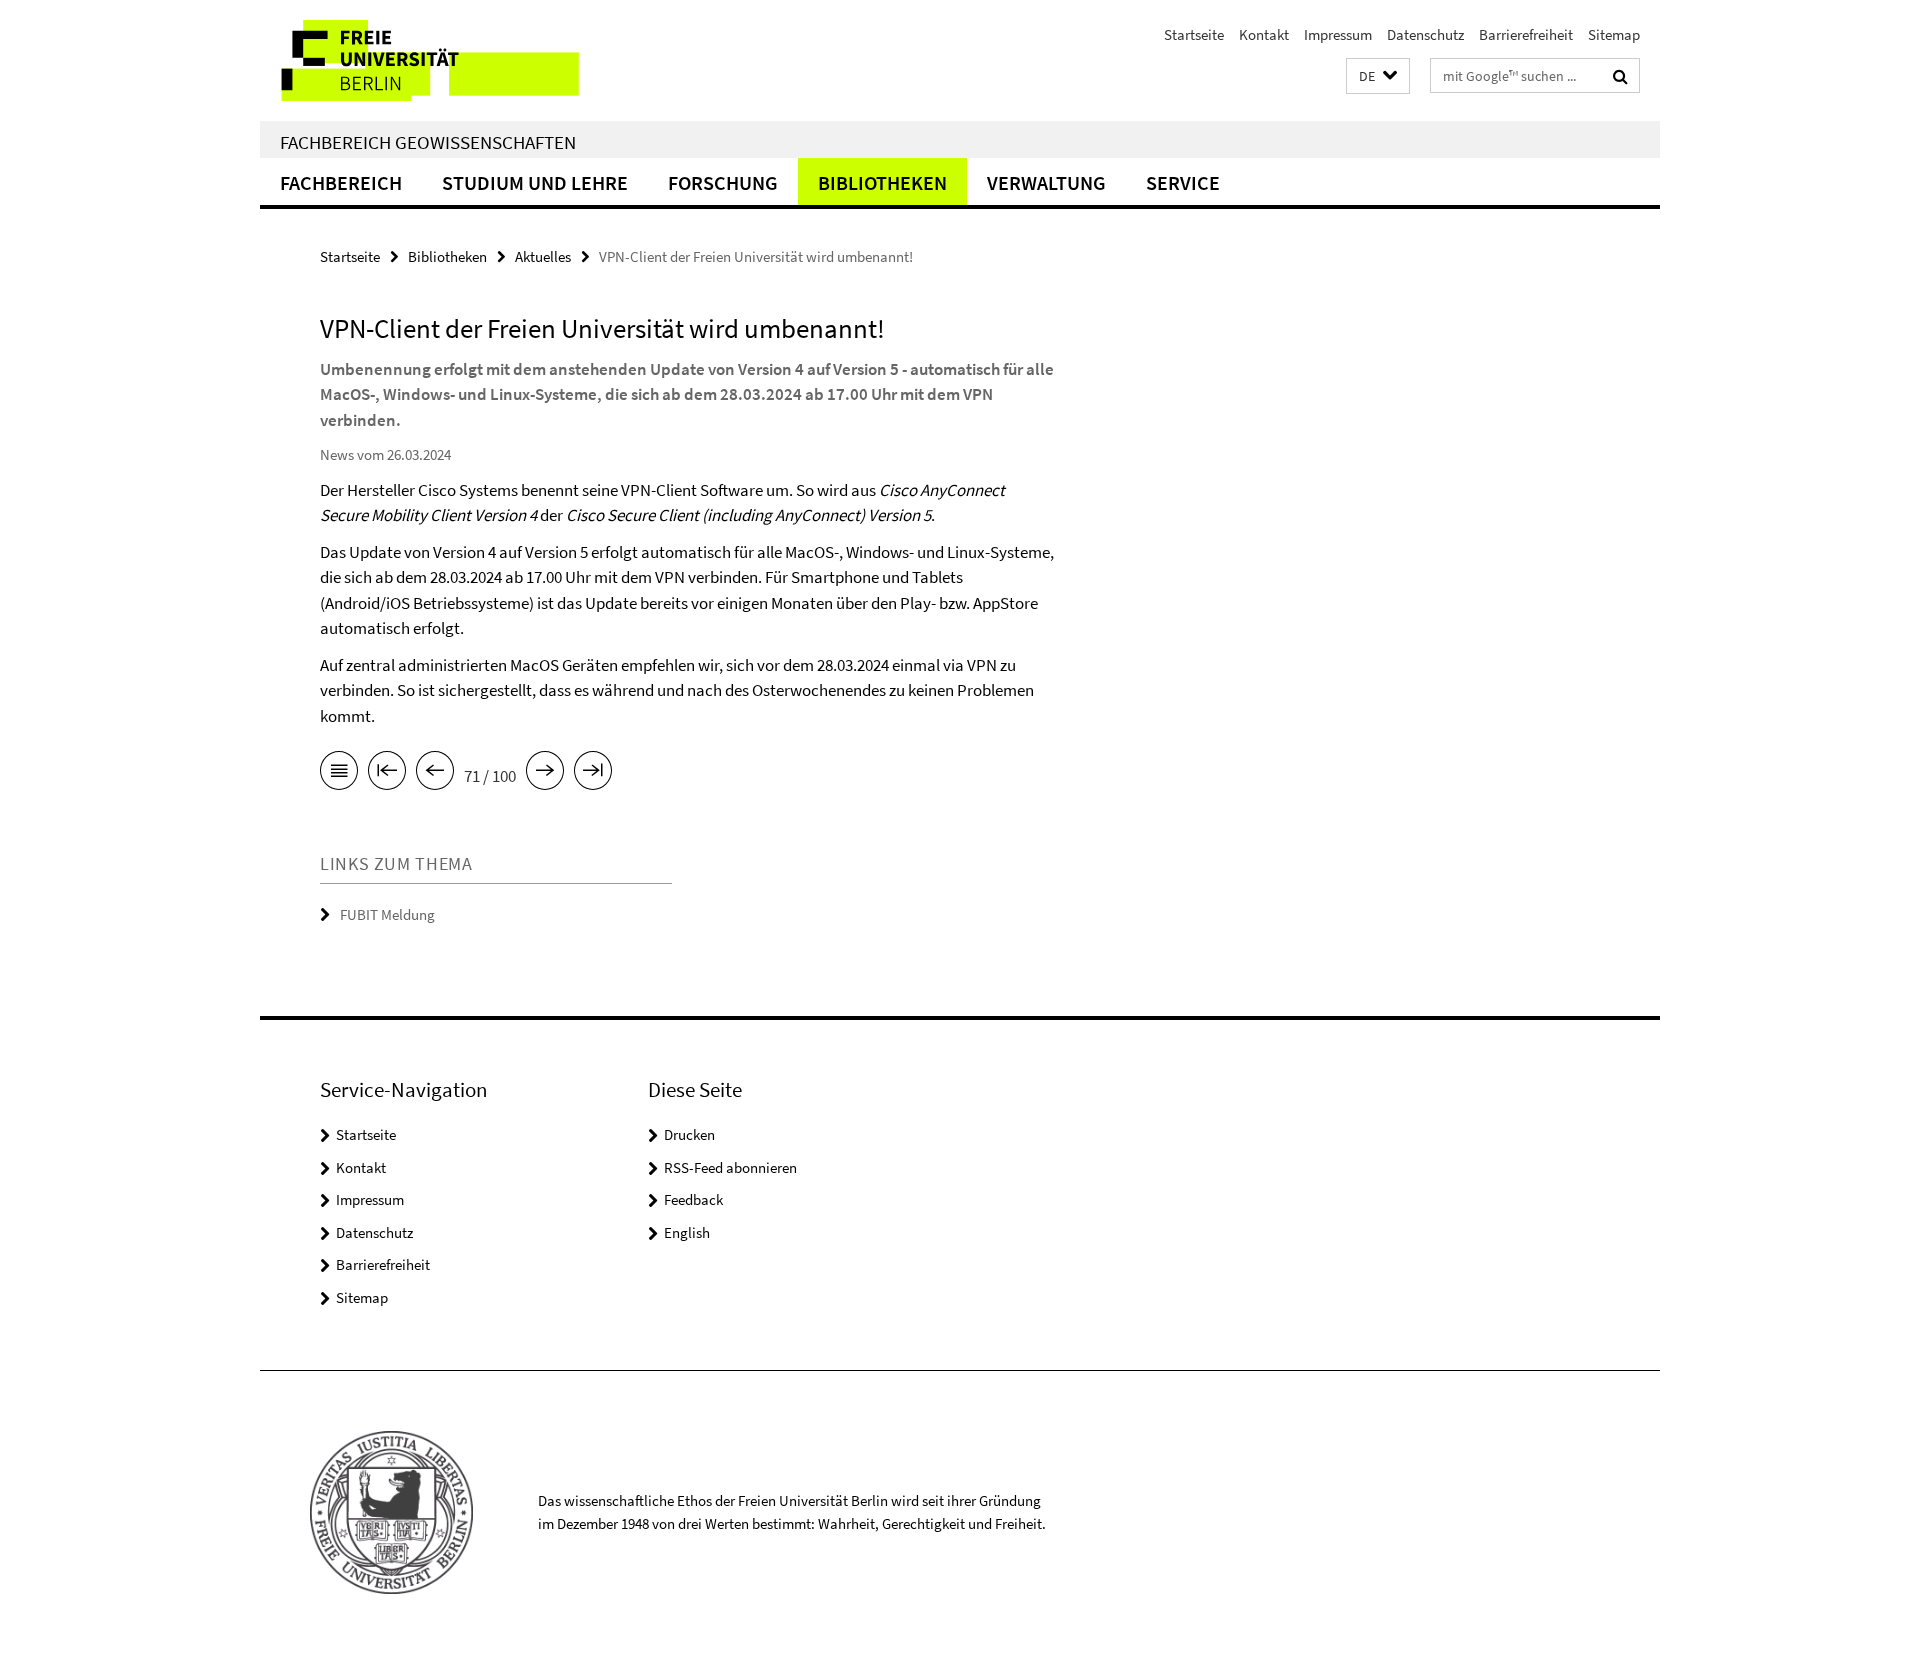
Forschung (723, 182)
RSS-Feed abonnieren (730, 1167)
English (687, 1232)
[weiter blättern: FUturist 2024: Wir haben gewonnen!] (545, 774)
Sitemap (1614, 34)
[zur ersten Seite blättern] (387, 774)
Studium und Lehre (535, 182)
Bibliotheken (882, 182)
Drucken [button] (689, 1134)
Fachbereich (341, 182)
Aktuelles (543, 256)
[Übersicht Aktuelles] (339, 774)
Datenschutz (1425, 34)
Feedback (693, 1199)
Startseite (1194, 34)
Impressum (1338, 34)
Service (1183, 182)
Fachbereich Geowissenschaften (428, 142)
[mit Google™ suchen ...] (1620, 76)
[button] (1378, 76)
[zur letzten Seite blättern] (593, 774)
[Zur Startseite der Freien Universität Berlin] (427, 60)
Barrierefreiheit (1526, 34)
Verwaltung (1046, 182)
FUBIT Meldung (387, 914)
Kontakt (1264, 34)
